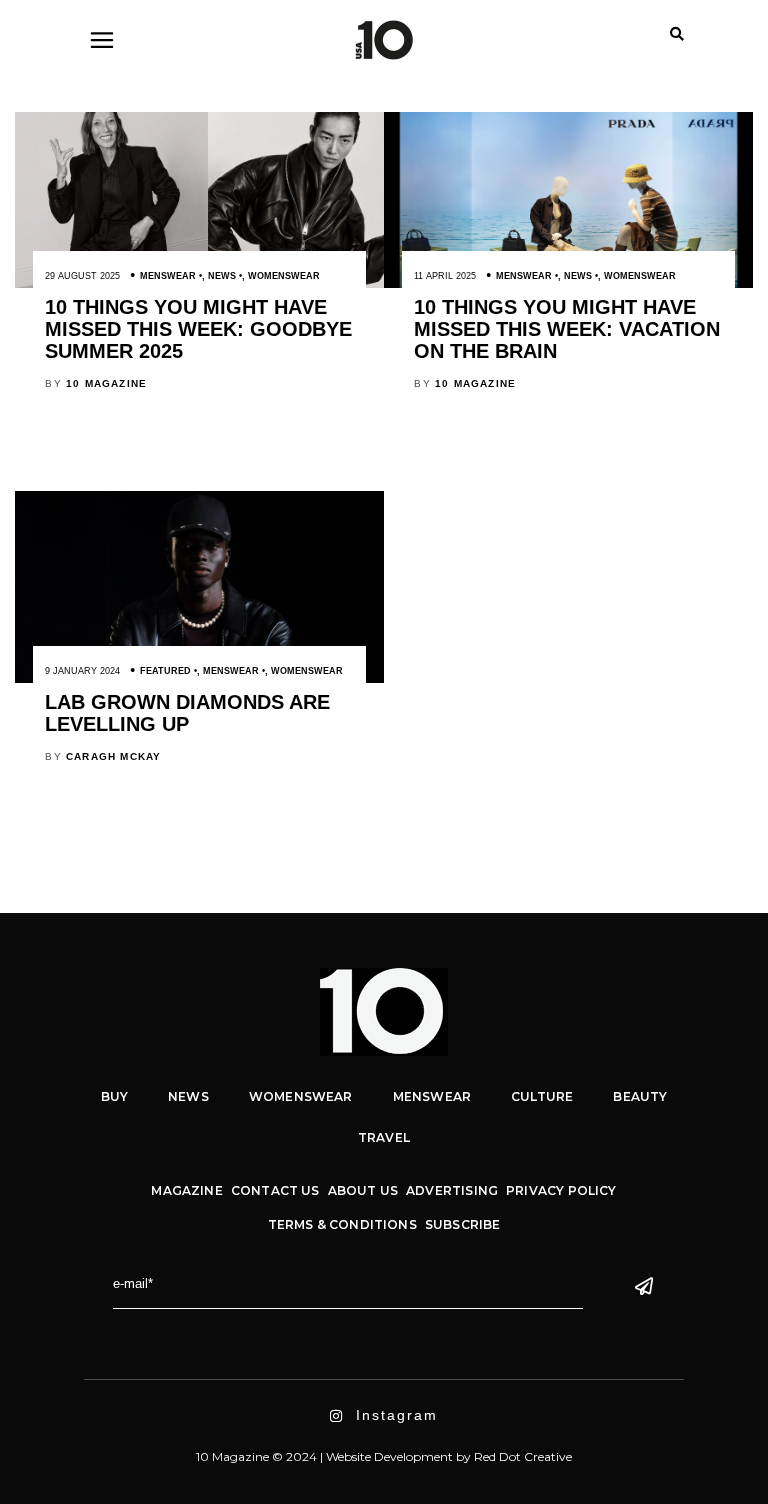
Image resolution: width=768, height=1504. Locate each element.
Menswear (168, 276)
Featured (165, 671)
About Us (363, 1190)
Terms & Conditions (342, 1224)
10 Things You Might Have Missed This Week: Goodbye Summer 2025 (198, 329)
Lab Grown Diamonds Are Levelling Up (187, 713)
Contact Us (275, 1190)
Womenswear (284, 276)
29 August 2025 (82, 276)
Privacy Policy (561, 1190)
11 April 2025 (445, 276)
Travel (384, 1137)
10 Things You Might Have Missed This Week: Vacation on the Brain (567, 329)
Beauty (640, 1096)
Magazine (186, 1190)
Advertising (452, 1190)
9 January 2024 (82, 671)
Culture (542, 1096)
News (222, 276)
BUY (115, 1096)
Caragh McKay (113, 756)
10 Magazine (106, 383)
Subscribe (463, 1224)
